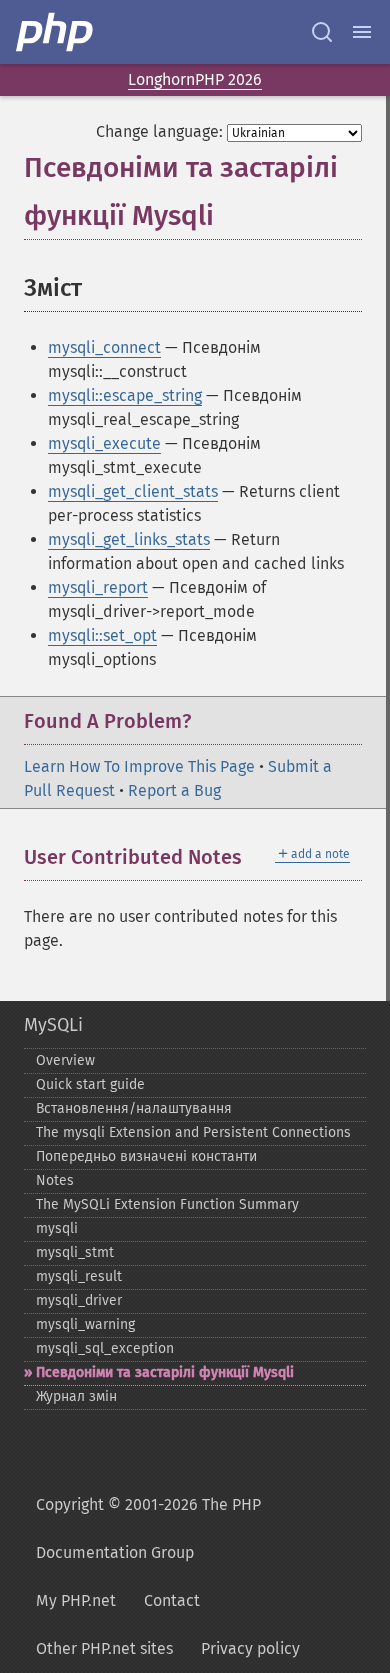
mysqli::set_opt (102, 635)
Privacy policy (250, 1648)
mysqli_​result (79, 1276)
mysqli (57, 1228)
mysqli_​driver (79, 1300)
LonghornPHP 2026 (195, 79)
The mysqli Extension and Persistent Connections (193, 1132)
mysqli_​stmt (75, 1252)
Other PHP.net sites (104, 1648)
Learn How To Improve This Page (139, 766)
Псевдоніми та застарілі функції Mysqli (165, 1372)
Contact (172, 1600)
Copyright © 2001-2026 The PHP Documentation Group (148, 1528)
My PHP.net (76, 1600)
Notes (55, 1180)
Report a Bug (174, 790)
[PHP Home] (56, 32)
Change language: (159, 131)
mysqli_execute (104, 443)
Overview (65, 1060)
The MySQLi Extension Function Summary (167, 1204)
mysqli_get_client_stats (133, 491)
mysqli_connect (104, 347)
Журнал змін (76, 1396)
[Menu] (362, 32)
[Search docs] (322, 32)
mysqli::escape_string (125, 395)
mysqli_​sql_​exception (105, 1348)
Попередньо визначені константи (146, 1156)
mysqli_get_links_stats (129, 539)
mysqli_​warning (85, 1324)
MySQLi (53, 1025)
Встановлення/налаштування (134, 1108)
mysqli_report (98, 587)
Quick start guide (90, 1084)
